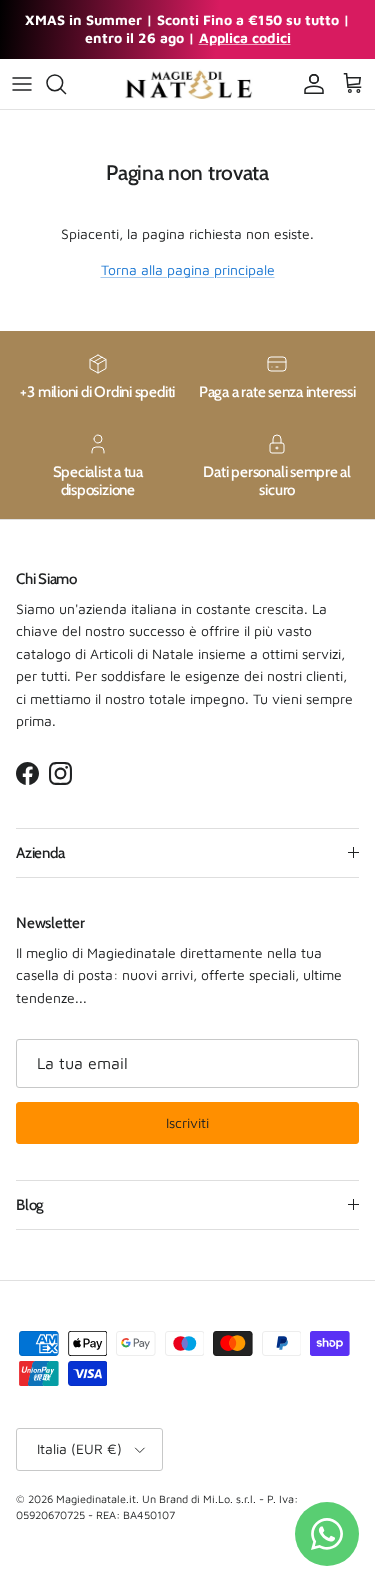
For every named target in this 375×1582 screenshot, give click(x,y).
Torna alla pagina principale (188, 269)
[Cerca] (66, 84)
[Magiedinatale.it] (188, 84)
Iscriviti (187, 1122)
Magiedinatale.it (96, 1498)
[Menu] (22, 84)
